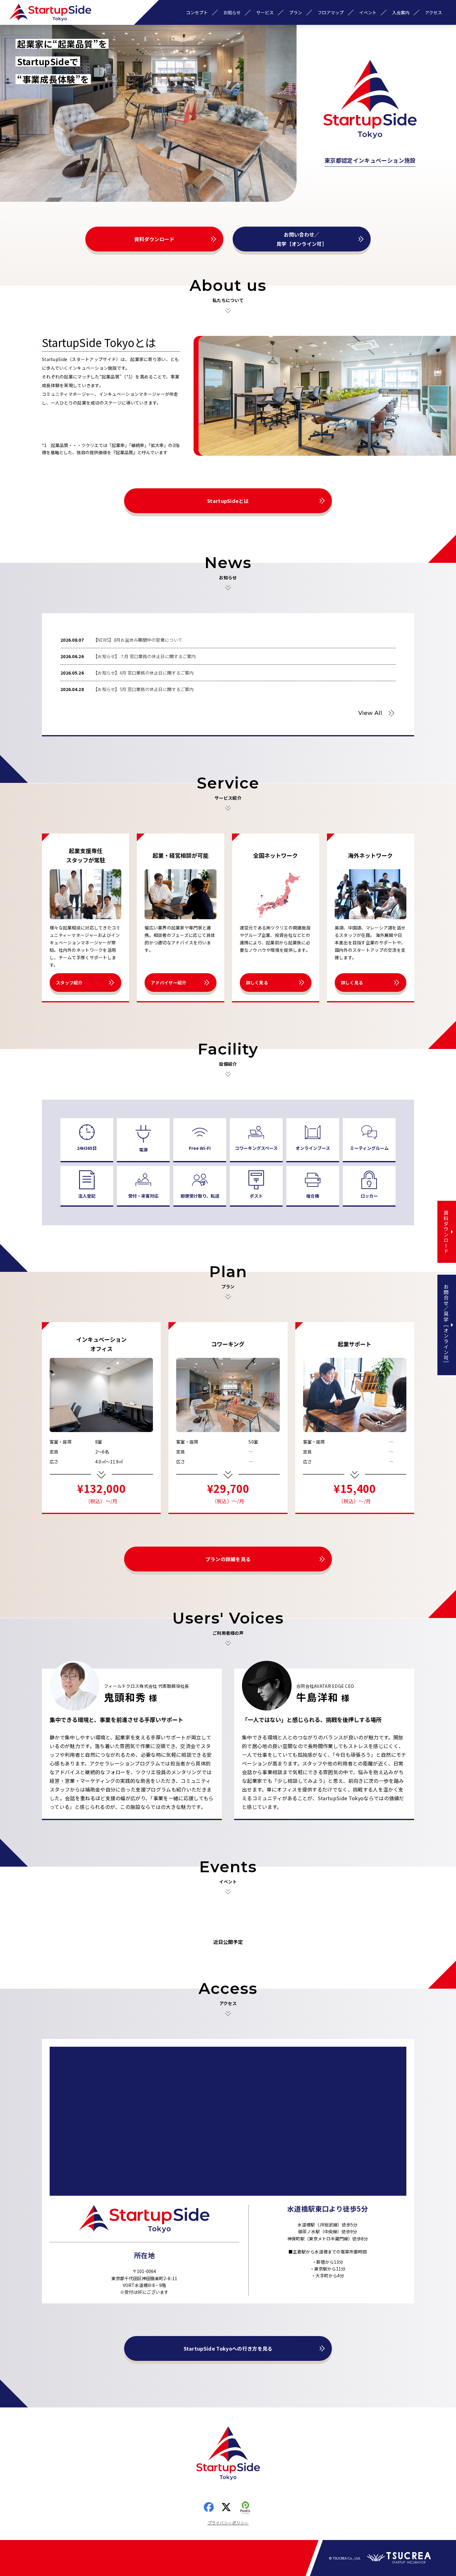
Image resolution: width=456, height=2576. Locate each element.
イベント (368, 12)
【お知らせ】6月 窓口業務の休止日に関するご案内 (143, 673)
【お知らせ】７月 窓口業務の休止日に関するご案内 (145, 656)
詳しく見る (257, 983)
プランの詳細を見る (228, 1559)
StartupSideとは (228, 501)
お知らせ (232, 12)
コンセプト (197, 12)
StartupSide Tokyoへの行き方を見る (228, 2348)
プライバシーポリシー (228, 2523)
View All (370, 713)
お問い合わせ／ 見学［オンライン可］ (302, 239)
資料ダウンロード (154, 239)
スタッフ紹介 (69, 983)
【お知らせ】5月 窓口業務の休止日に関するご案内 (143, 689)
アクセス (434, 12)
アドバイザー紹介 (168, 983)
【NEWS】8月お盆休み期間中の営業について (138, 640)
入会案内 (401, 12)
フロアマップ (331, 12)
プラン (296, 12)
